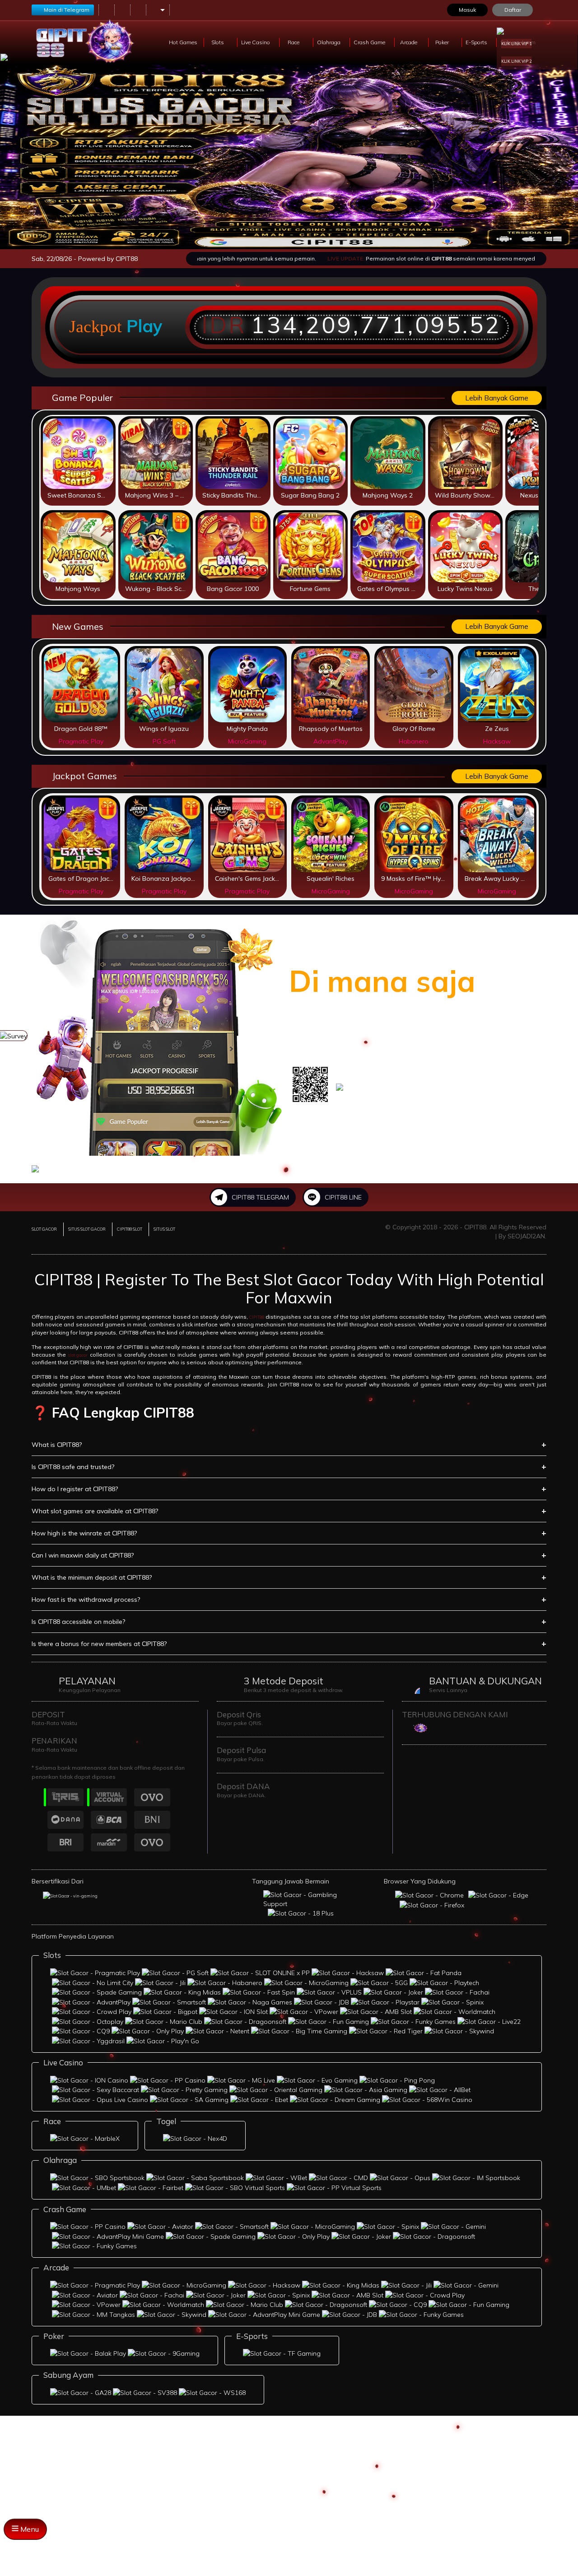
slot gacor (78, 1355)
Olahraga (329, 42)
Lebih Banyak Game (497, 398)
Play (144, 326)
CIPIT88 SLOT (130, 1229)
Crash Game (370, 42)
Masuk (467, 10)
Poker (443, 42)
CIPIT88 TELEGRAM (260, 1197)
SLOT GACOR (44, 1229)
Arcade (409, 42)
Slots (218, 42)
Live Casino (256, 42)
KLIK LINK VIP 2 (516, 61)
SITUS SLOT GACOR (87, 1229)
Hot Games (183, 42)
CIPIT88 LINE (343, 1197)
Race (294, 42)
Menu (29, 2529)
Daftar (513, 10)
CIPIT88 (257, 1317)
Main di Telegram (67, 10)
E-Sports (477, 42)
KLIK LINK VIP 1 (516, 44)
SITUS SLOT (164, 1229)
